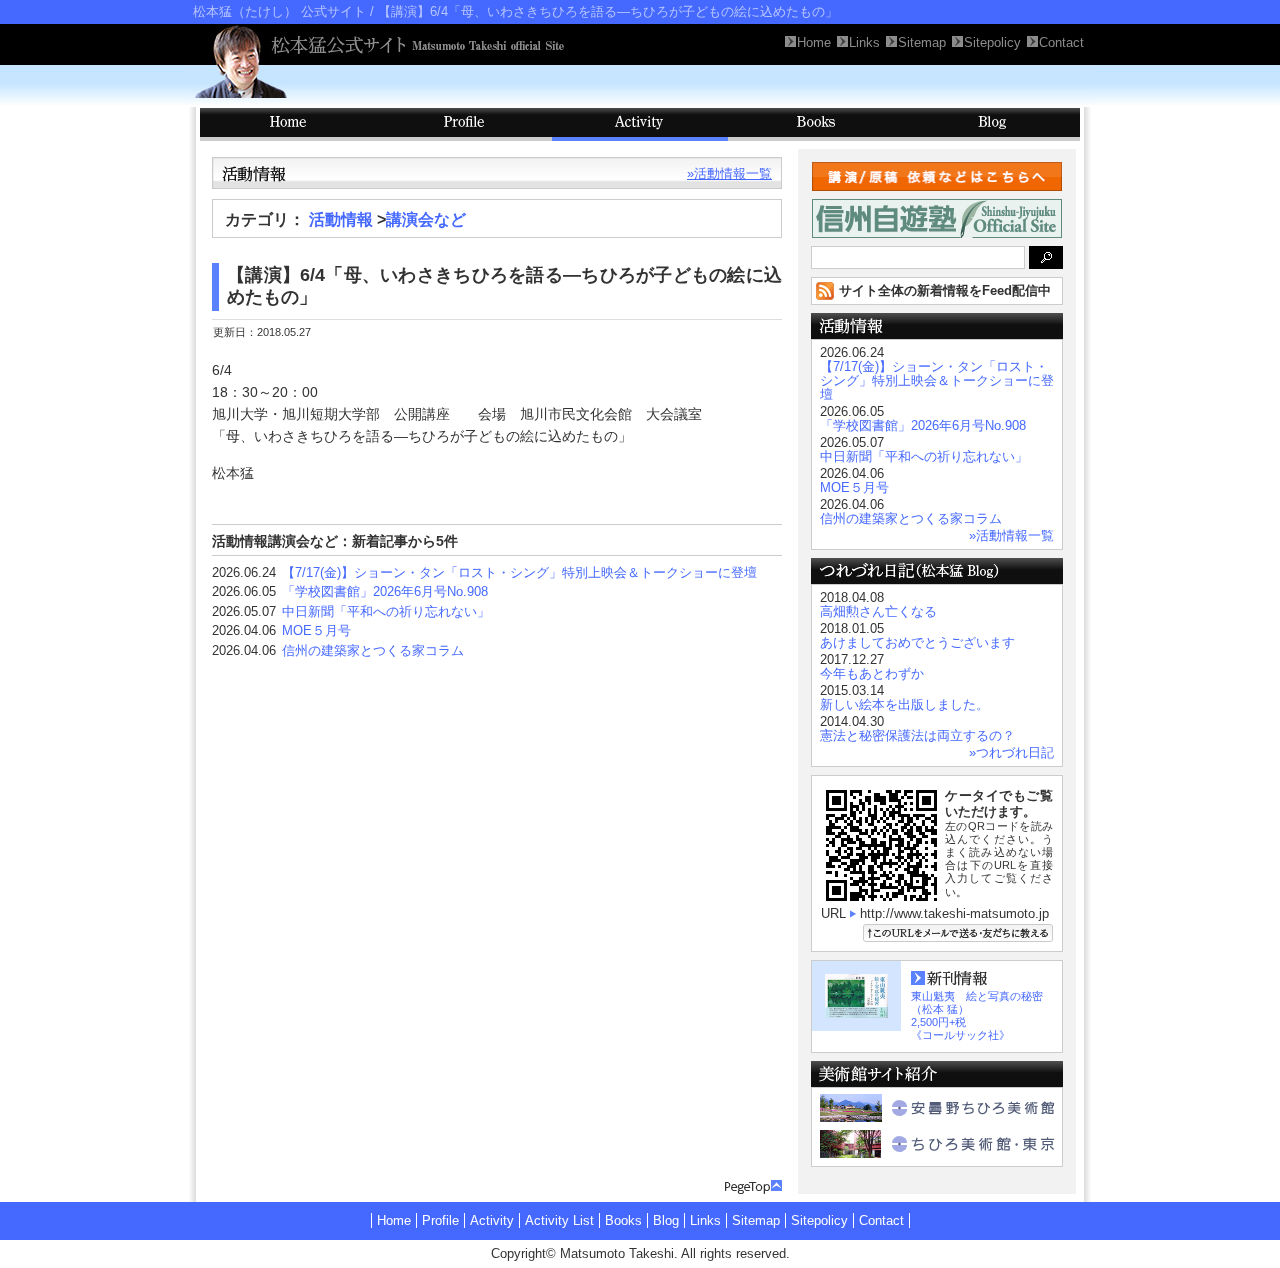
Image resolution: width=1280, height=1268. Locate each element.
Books (816, 124)
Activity (640, 124)
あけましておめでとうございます (917, 642)
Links (705, 1220)
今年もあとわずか (872, 673)
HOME (288, 124)
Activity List (559, 1220)
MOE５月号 (316, 630)
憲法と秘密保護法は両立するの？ (917, 735)
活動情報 (341, 219)
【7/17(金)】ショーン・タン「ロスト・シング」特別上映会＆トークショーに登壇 (519, 572)
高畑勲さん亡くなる (878, 611)
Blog (992, 124)
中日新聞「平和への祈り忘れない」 (386, 611)
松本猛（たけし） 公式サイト (279, 11)
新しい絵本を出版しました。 (904, 704)
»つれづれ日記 (1011, 752)
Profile (464, 124)
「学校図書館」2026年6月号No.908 (385, 591)
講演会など (426, 219)
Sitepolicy (819, 1220)
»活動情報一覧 (729, 173)
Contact (881, 1220)
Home (394, 1220)
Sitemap (756, 1220)
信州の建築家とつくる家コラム (373, 650)
